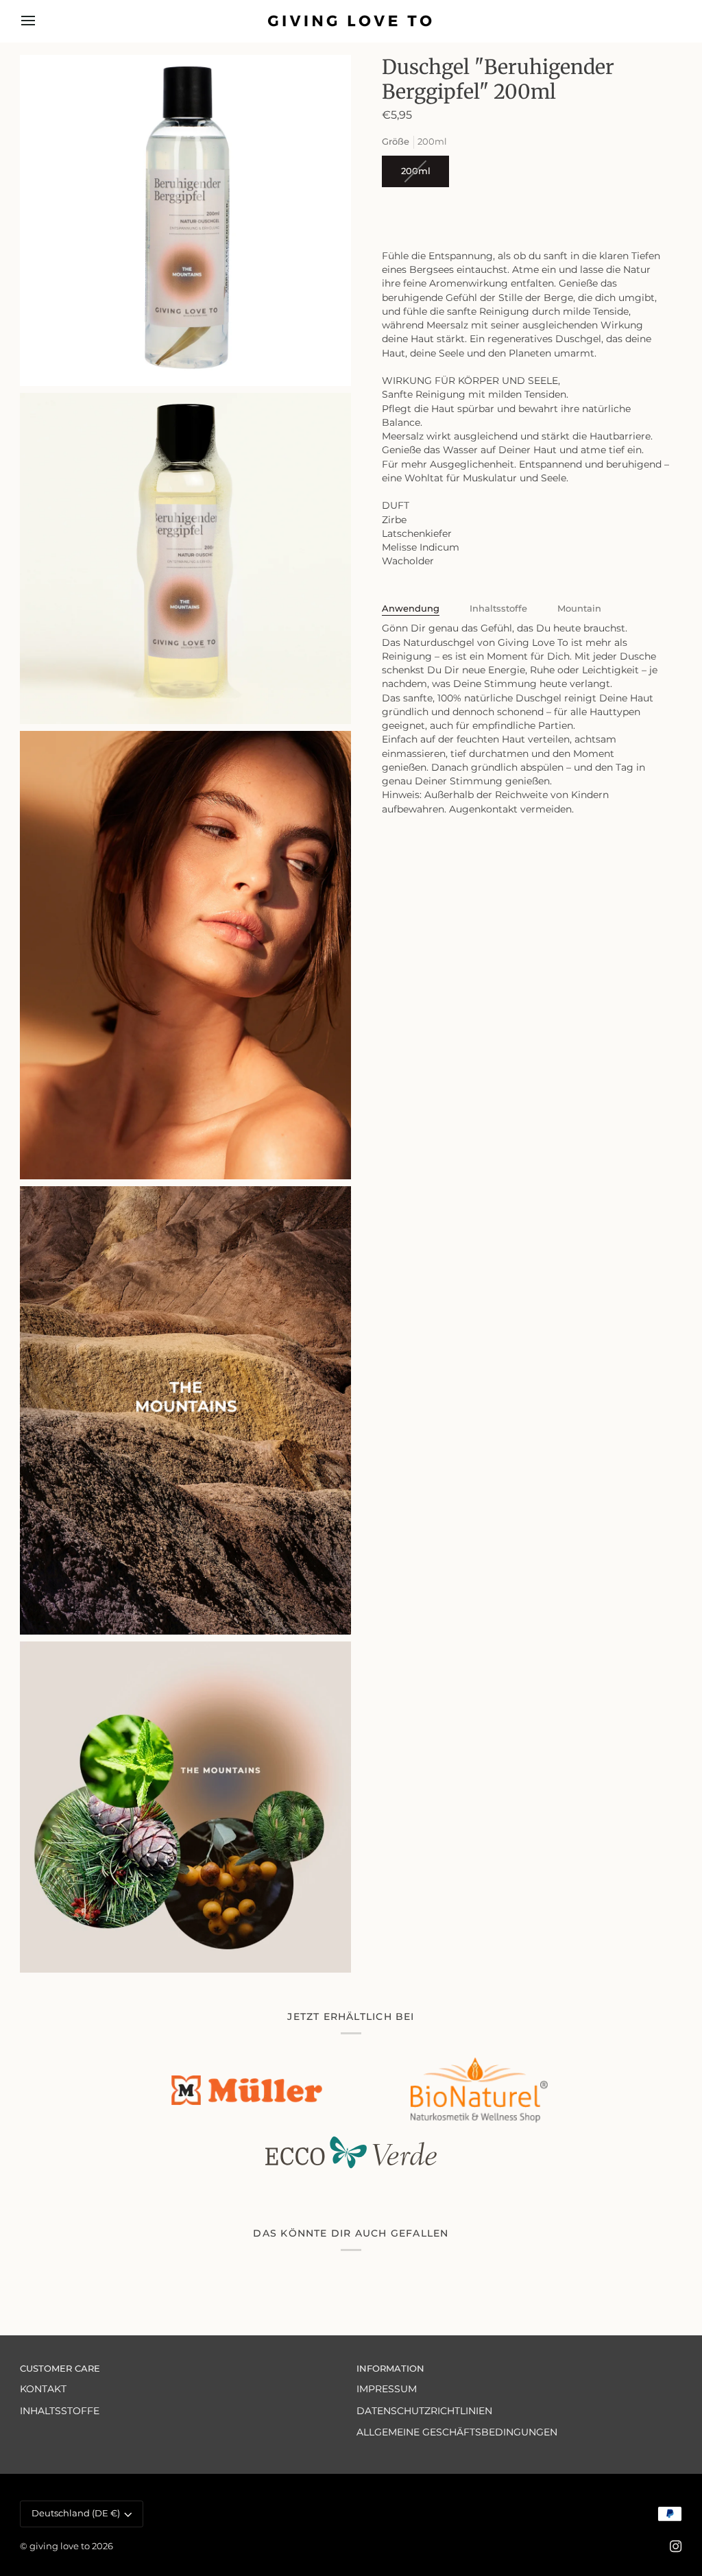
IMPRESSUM (387, 2389)
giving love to (60, 2546)
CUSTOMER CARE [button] (60, 2369)
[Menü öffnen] (40, 21)
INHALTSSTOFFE (60, 2411)
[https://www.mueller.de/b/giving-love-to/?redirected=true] (247, 2090)
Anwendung (411, 609)
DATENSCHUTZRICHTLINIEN (424, 2411)
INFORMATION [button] (390, 2369)
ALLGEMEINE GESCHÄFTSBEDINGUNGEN (457, 2432)
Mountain (579, 609)
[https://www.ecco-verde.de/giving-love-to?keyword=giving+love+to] (351, 2153)
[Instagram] (676, 2547)
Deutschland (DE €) (76, 2513)
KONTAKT (43, 2389)
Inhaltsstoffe (498, 609)
